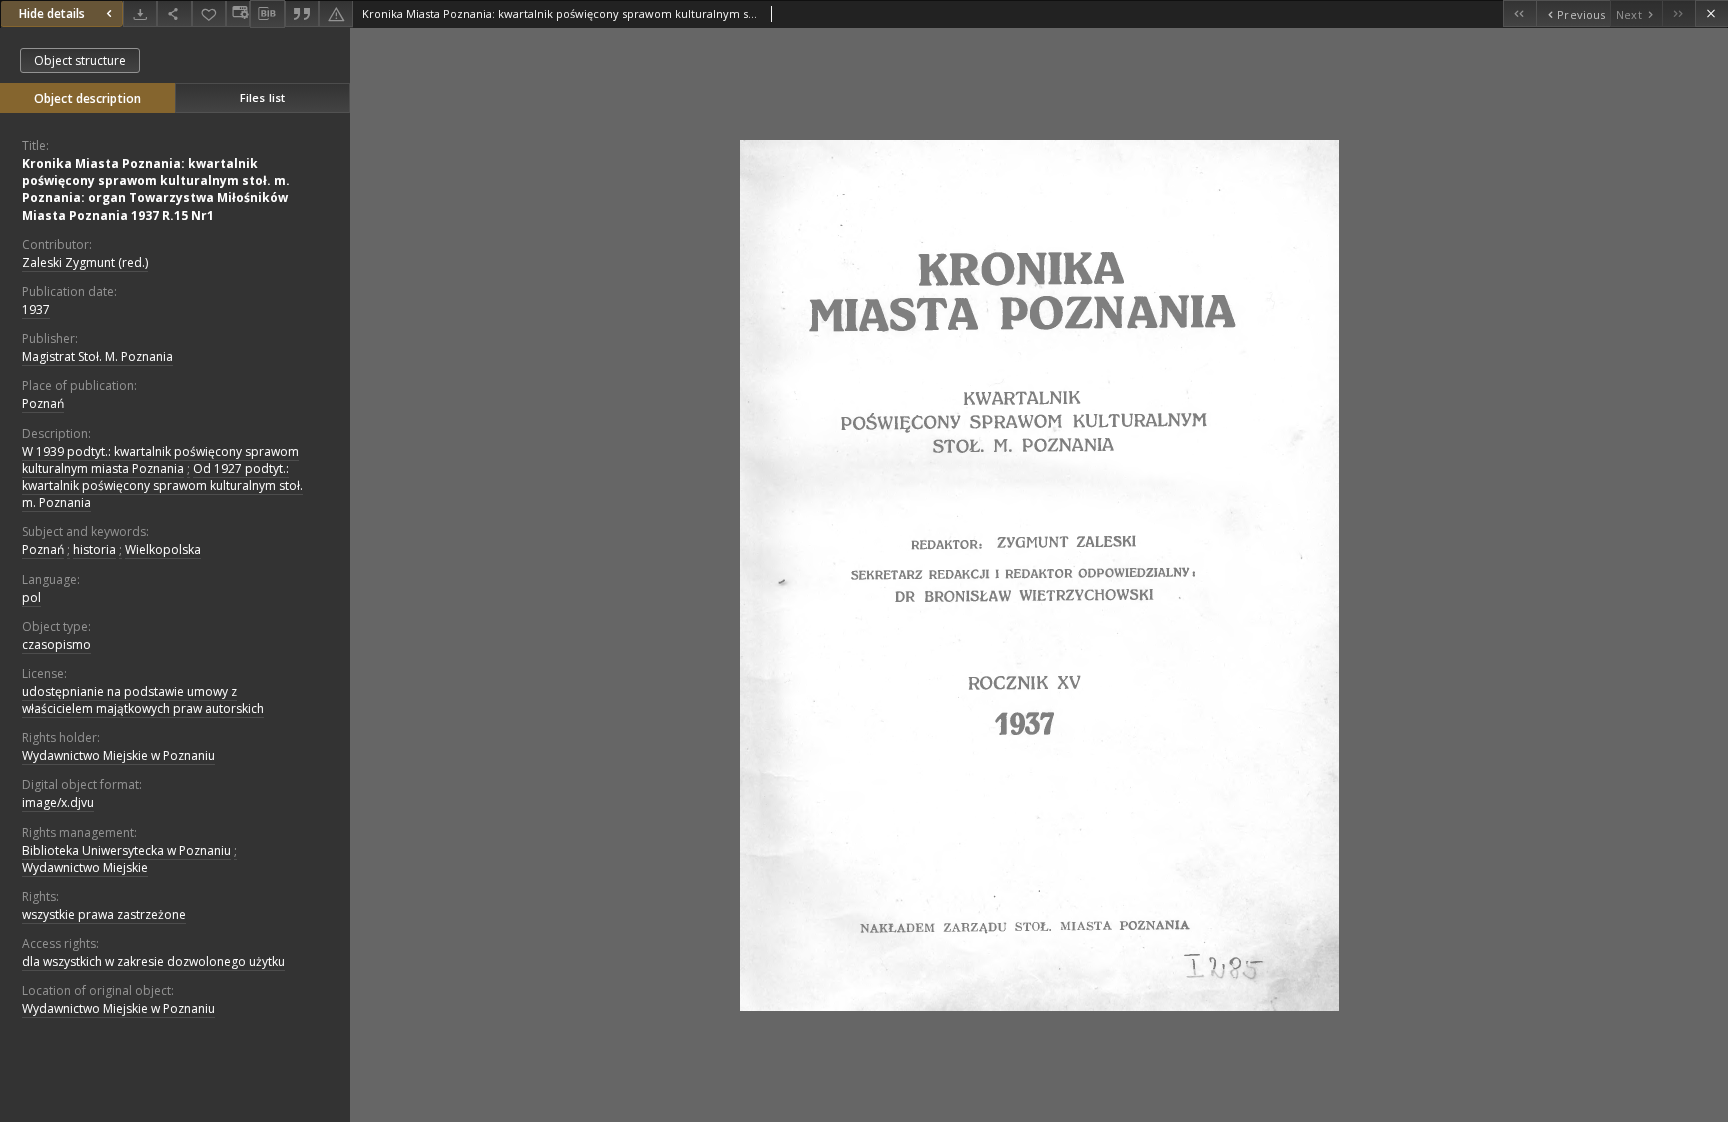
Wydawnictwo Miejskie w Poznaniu (118, 755)
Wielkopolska (163, 549)
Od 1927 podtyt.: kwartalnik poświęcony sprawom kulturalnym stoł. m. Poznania (162, 485)
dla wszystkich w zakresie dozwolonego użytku (153, 961)
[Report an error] (336, 13)
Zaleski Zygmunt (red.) (85, 262)
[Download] (140, 13)
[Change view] (238, 13)
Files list (262, 97)
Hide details (52, 13)
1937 (36, 309)
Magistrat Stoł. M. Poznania (97, 356)
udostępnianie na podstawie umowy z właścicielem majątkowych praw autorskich (143, 700)
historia (94, 549)
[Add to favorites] (209, 13)
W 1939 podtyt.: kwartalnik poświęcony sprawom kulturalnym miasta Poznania (160, 460)
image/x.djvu (58, 802)
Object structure (80, 60)
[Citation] (302, 13)
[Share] (174, 13)
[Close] (1711, 13)
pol (31, 597)
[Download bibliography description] (267, 14)
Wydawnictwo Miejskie (85, 867)
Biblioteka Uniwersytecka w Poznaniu (126, 850)
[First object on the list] (1519, 13)
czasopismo (56, 644)
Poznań (43, 403)
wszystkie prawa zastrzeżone (104, 914)
